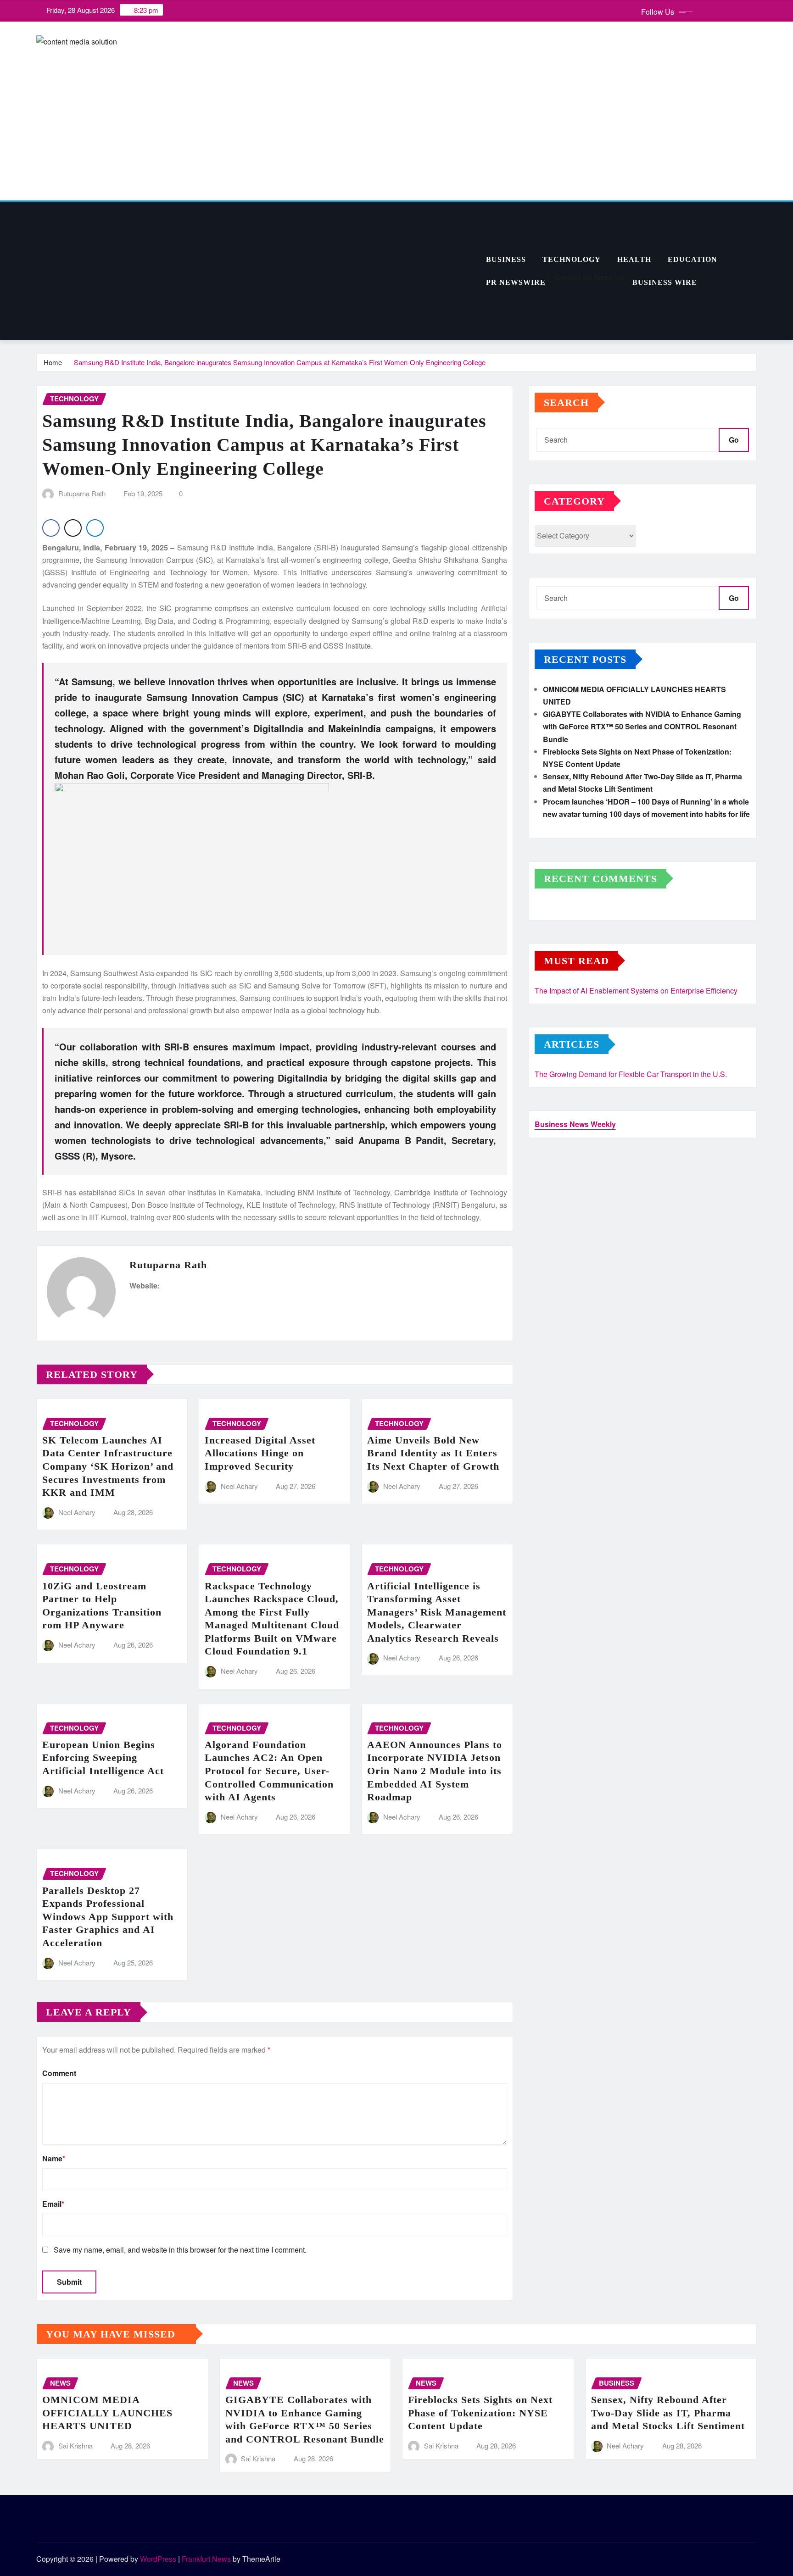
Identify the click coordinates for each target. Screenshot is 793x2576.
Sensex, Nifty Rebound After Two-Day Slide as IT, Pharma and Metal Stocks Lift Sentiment (668, 2413)
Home (53, 362)
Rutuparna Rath (82, 493)
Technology (572, 259)
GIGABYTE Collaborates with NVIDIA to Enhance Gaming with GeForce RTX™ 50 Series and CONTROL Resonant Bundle (642, 726)
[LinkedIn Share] (95, 528)
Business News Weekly (575, 1124)
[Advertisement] (257, 272)
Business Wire (665, 282)
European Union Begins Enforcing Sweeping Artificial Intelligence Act (103, 1758)
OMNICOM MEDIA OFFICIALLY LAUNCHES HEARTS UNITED (107, 2413)
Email (53, 2204)
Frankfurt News (206, 2559)
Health (634, 259)
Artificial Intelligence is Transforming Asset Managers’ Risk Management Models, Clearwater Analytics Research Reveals (437, 1612)
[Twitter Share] (73, 528)
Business (506, 259)
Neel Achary (77, 1512)
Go (734, 440)
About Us (608, 277)
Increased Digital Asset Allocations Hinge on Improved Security (260, 1453)
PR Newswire (516, 282)
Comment (59, 2073)
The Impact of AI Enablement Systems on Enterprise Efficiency (636, 991)
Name (54, 2158)
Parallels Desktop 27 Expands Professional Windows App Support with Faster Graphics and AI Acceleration (108, 1917)
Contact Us (573, 277)
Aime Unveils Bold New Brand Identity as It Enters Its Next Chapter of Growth (433, 1453)
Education (692, 259)
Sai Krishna (75, 2446)
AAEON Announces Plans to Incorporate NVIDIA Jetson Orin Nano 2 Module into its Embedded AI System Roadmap (435, 1771)
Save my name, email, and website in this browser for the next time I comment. (180, 2250)
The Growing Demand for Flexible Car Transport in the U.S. (631, 1074)
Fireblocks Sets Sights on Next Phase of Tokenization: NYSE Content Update (480, 2413)
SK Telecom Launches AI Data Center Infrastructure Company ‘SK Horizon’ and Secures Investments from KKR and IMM (108, 1466)
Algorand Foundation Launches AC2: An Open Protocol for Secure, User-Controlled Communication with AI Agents (269, 1771)
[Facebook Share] (51, 528)
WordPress (158, 2559)
